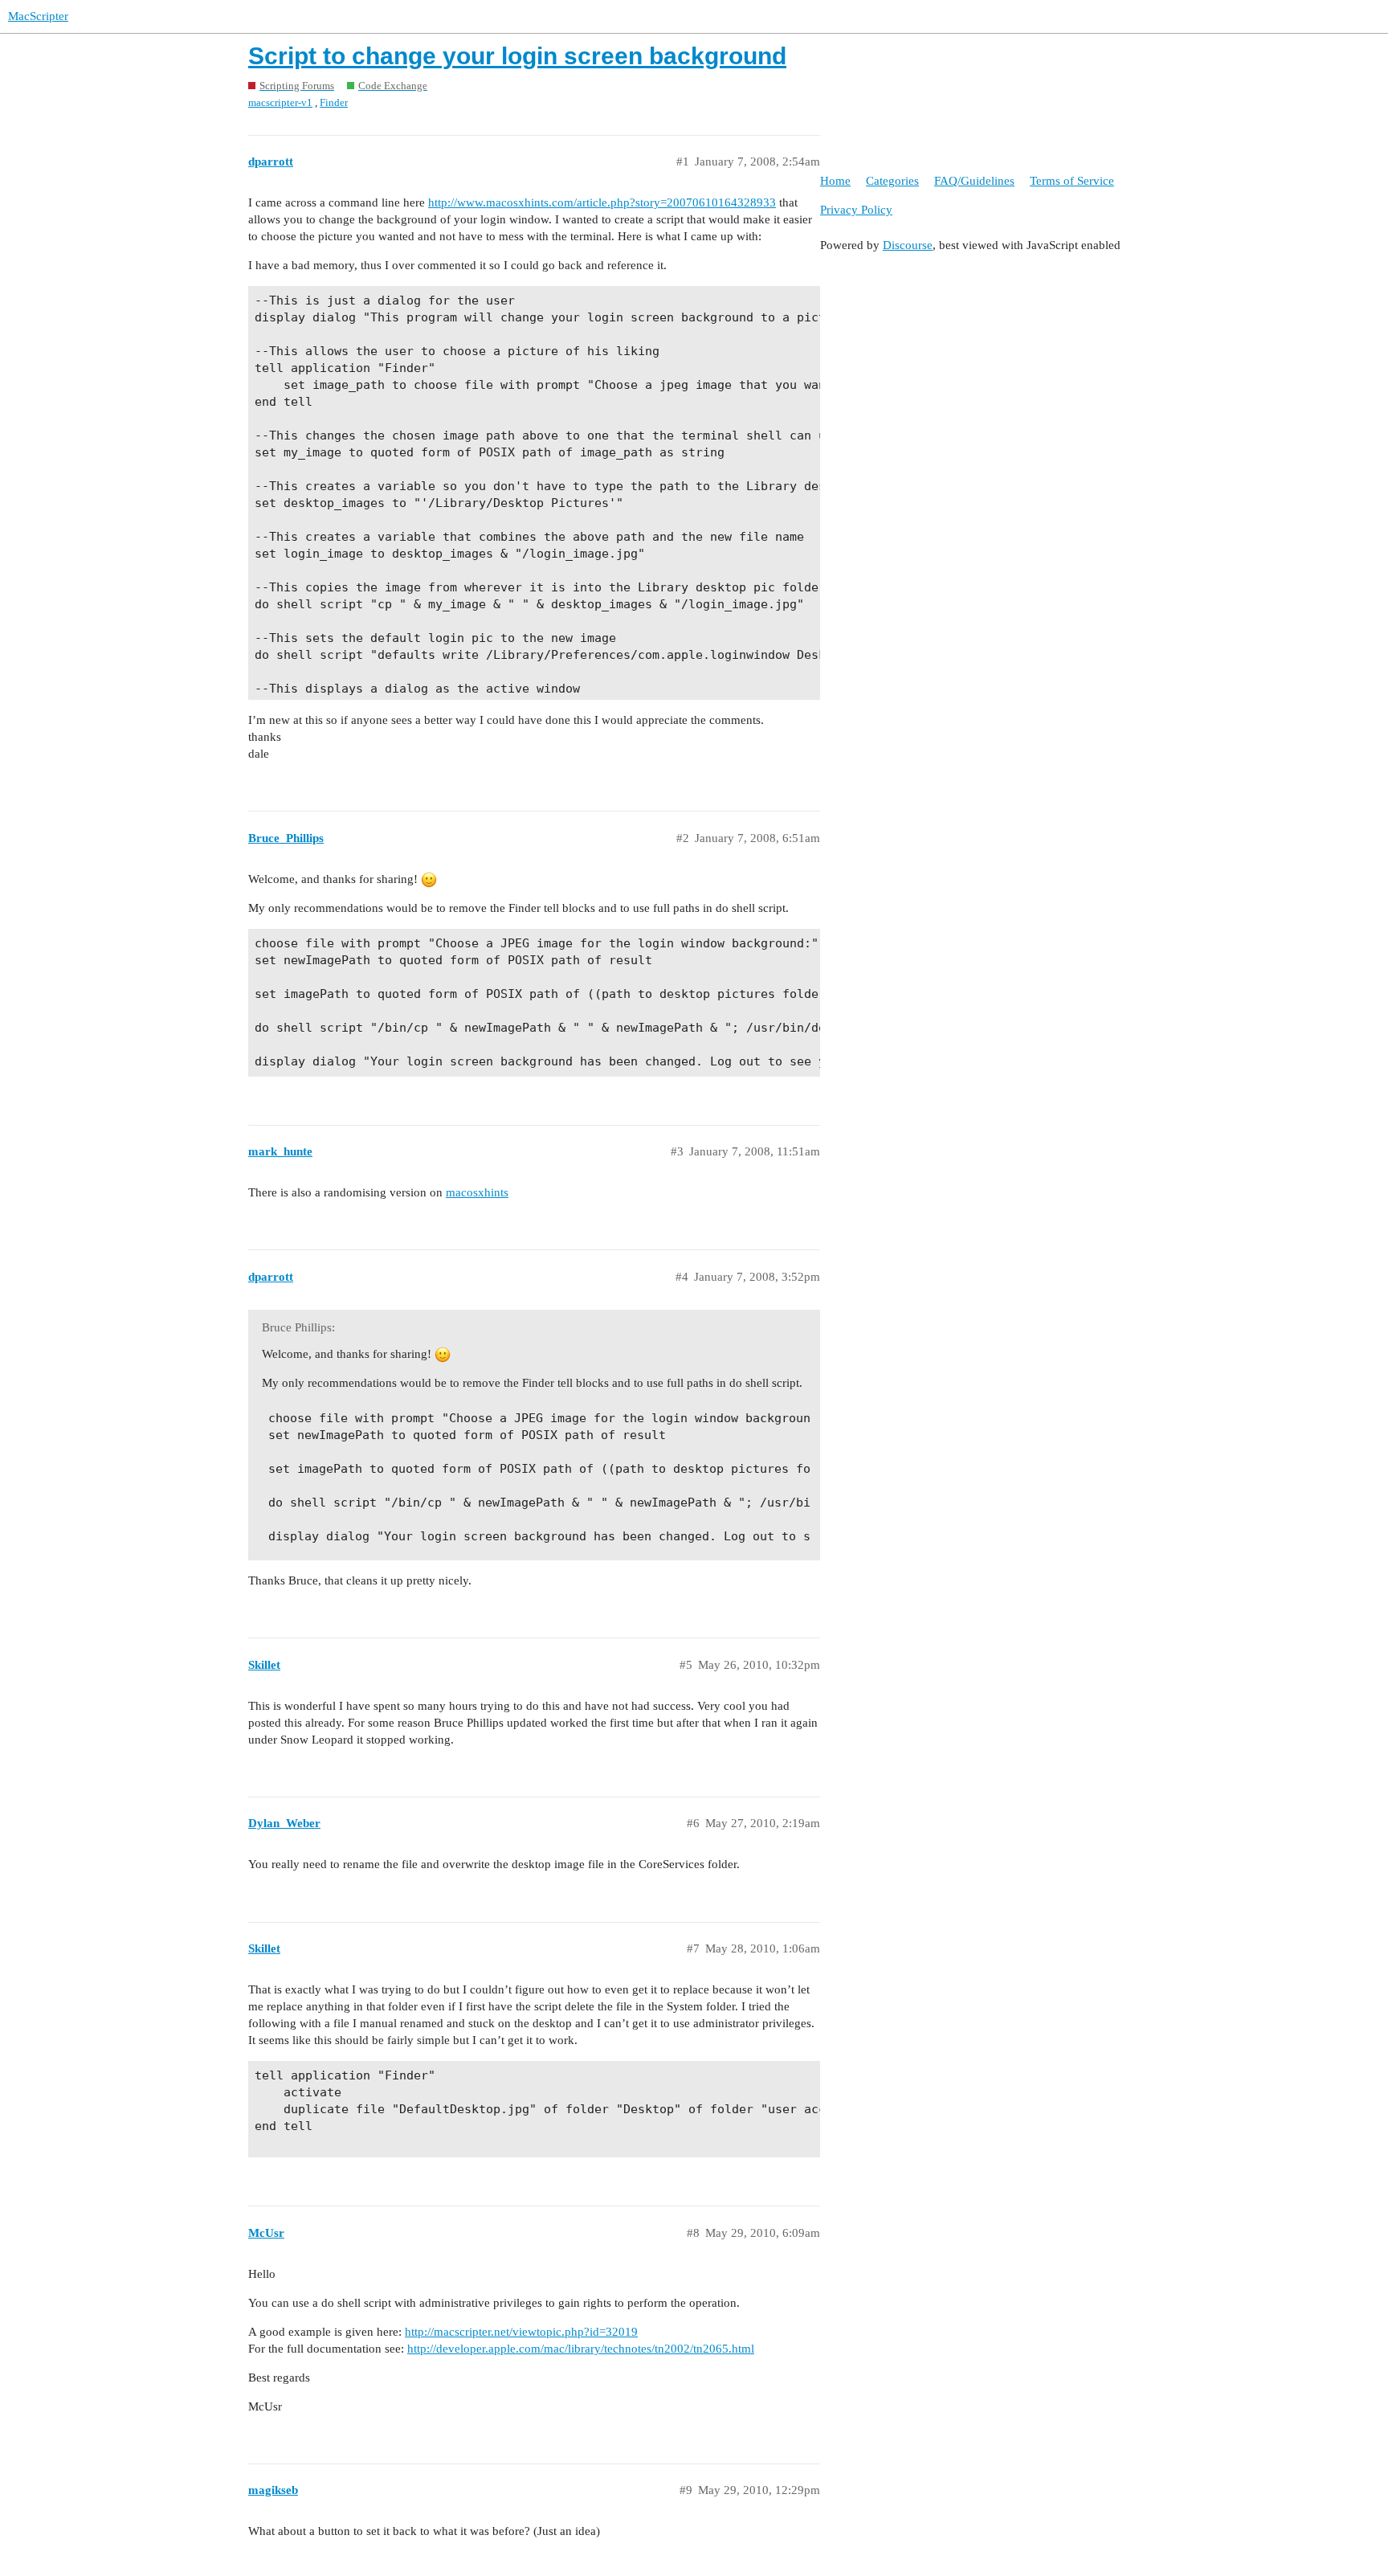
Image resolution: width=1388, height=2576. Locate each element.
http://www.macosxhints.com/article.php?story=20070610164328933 (602, 202)
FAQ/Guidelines (974, 181)
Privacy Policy (856, 210)
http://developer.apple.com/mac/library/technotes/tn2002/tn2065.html (581, 2349)
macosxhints (477, 1192)
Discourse (908, 245)
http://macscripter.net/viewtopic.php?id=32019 (521, 2332)
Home (835, 181)
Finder (334, 102)
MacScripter (38, 16)
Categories (892, 181)
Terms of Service (1072, 181)
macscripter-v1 (280, 102)
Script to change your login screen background (517, 56)
